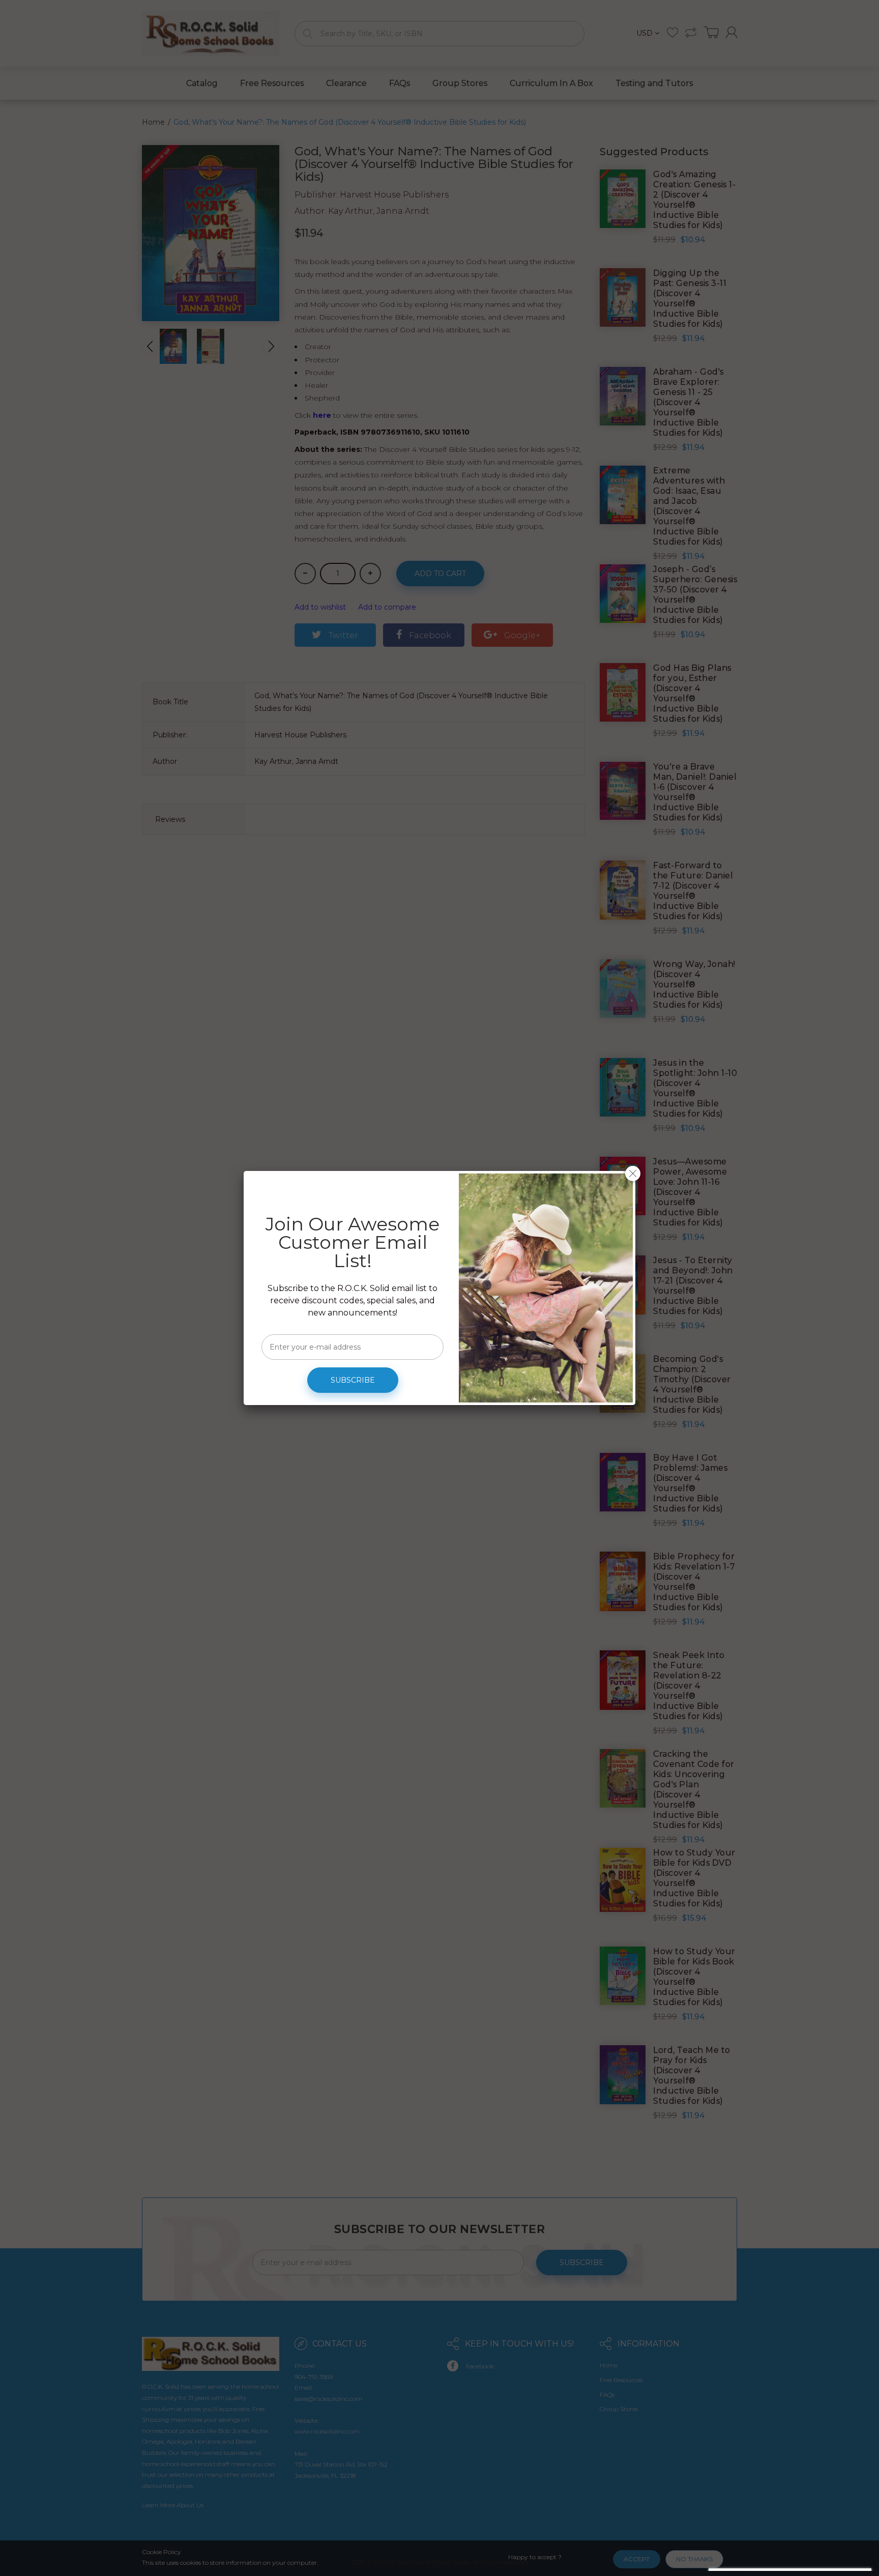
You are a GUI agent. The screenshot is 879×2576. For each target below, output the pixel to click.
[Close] (633, 1173)
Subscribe (353, 1380)
